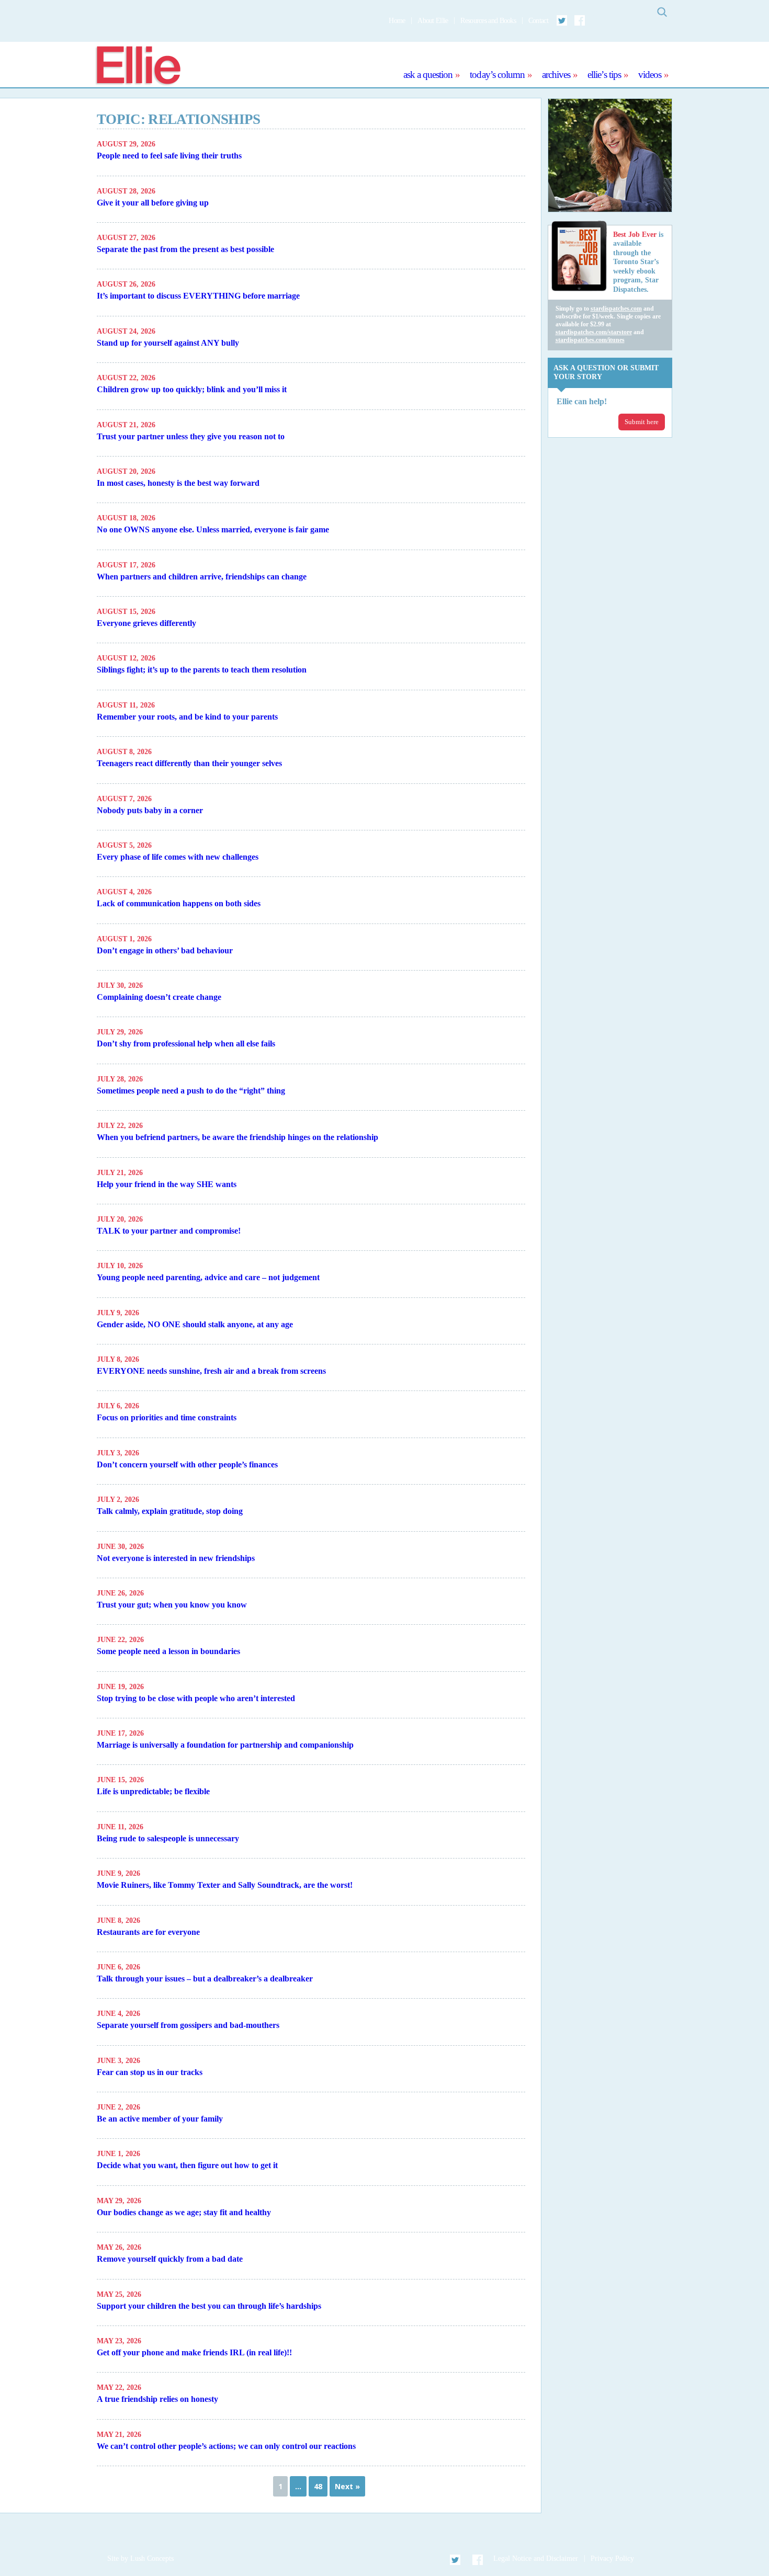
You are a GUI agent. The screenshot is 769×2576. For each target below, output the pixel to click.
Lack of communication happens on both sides (179, 903)
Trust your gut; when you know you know (172, 1605)
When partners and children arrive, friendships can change (202, 577)
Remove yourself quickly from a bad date (170, 2259)
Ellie (138, 66)
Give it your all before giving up (153, 203)
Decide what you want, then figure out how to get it (187, 2165)
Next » (347, 2486)
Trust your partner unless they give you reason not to (191, 436)
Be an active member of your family (160, 2119)
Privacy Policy (612, 2558)
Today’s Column (497, 75)
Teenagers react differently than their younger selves (189, 763)
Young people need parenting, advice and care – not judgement (208, 1277)
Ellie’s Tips (604, 75)
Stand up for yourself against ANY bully (168, 343)
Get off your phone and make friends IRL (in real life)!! (194, 2352)
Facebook (580, 20)
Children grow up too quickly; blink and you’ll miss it (192, 389)
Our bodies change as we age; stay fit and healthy (184, 2212)
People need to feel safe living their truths (169, 156)
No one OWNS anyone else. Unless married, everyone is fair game (213, 529)
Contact (538, 21)
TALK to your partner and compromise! (169, 1231)
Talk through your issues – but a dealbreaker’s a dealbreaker (205, 1979)
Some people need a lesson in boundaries (168, 1651)
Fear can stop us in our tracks (150, 2072)
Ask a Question (428, 75)
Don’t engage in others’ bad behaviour (165, 950)
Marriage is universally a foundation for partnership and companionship (225, 1745)
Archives (556, 75)
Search (662, 12)
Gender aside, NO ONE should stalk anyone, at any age (195, 1324)
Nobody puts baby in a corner (150, 810)
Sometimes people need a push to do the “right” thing (191, 1091)
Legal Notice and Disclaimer (536, 2558)
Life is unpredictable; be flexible (153, 1791)
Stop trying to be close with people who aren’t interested (196, 1698)
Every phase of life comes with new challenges (178, 857)
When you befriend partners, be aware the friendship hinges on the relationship (238, 1137)
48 (318, 2486)
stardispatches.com (616, 309)
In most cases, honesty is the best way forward (178, 483)
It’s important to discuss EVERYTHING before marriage (198, 296)
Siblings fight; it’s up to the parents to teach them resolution (202, 670)
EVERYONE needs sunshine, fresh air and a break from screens (211, 1371)
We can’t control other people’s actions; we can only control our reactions (226, 2446)
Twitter (562, 20)
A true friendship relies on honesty (157, 2399)
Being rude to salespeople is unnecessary (168, 1838)
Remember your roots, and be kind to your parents (187, 717)
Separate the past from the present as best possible (185, 249)
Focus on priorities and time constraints (167, 1417)
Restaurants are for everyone (148, 1932)
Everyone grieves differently (146, 623)
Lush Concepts (152, 2558)
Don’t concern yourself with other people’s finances (187, 1464)
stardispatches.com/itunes (590, 340)
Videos (650, 75)
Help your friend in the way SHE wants (167, 1184)
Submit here (642, 422)
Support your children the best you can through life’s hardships (209, 2306)
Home (397, 21)
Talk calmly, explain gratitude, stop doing (170, 1511)
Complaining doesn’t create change (159, 997)
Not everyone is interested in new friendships (176, 1558)
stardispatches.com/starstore (594, 332)
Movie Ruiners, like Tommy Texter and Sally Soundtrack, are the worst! (225, 1885)
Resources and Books (488, 21)
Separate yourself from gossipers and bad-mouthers (188, 2025)
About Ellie (433, 21)
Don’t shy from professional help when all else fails (186, 1044)
